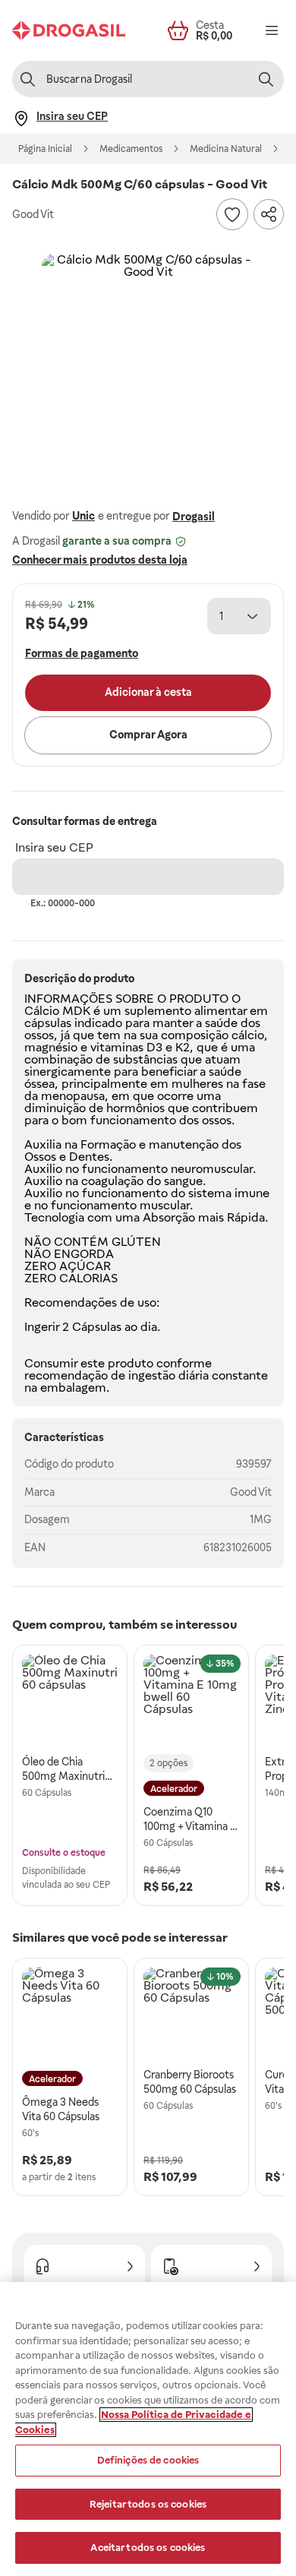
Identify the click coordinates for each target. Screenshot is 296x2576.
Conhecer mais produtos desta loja (100, 560)
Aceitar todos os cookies (148, 2548)
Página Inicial (45, 149)
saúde (221, 1023)
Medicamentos (131, 149)
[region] (148, 2429)
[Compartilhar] (269, 214)
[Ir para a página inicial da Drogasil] (69, 30)
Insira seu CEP (54, 847)
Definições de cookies (148, 2460)
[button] (148, 360)
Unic (83, 516)
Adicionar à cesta (148, 692)
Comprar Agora (148, 735)
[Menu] (272, 30)
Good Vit (251, 1492)
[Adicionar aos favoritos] (232, 214)
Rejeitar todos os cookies (148, 2504)
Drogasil (194, 517)
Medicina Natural (226, 149)
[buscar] (266, 79)
